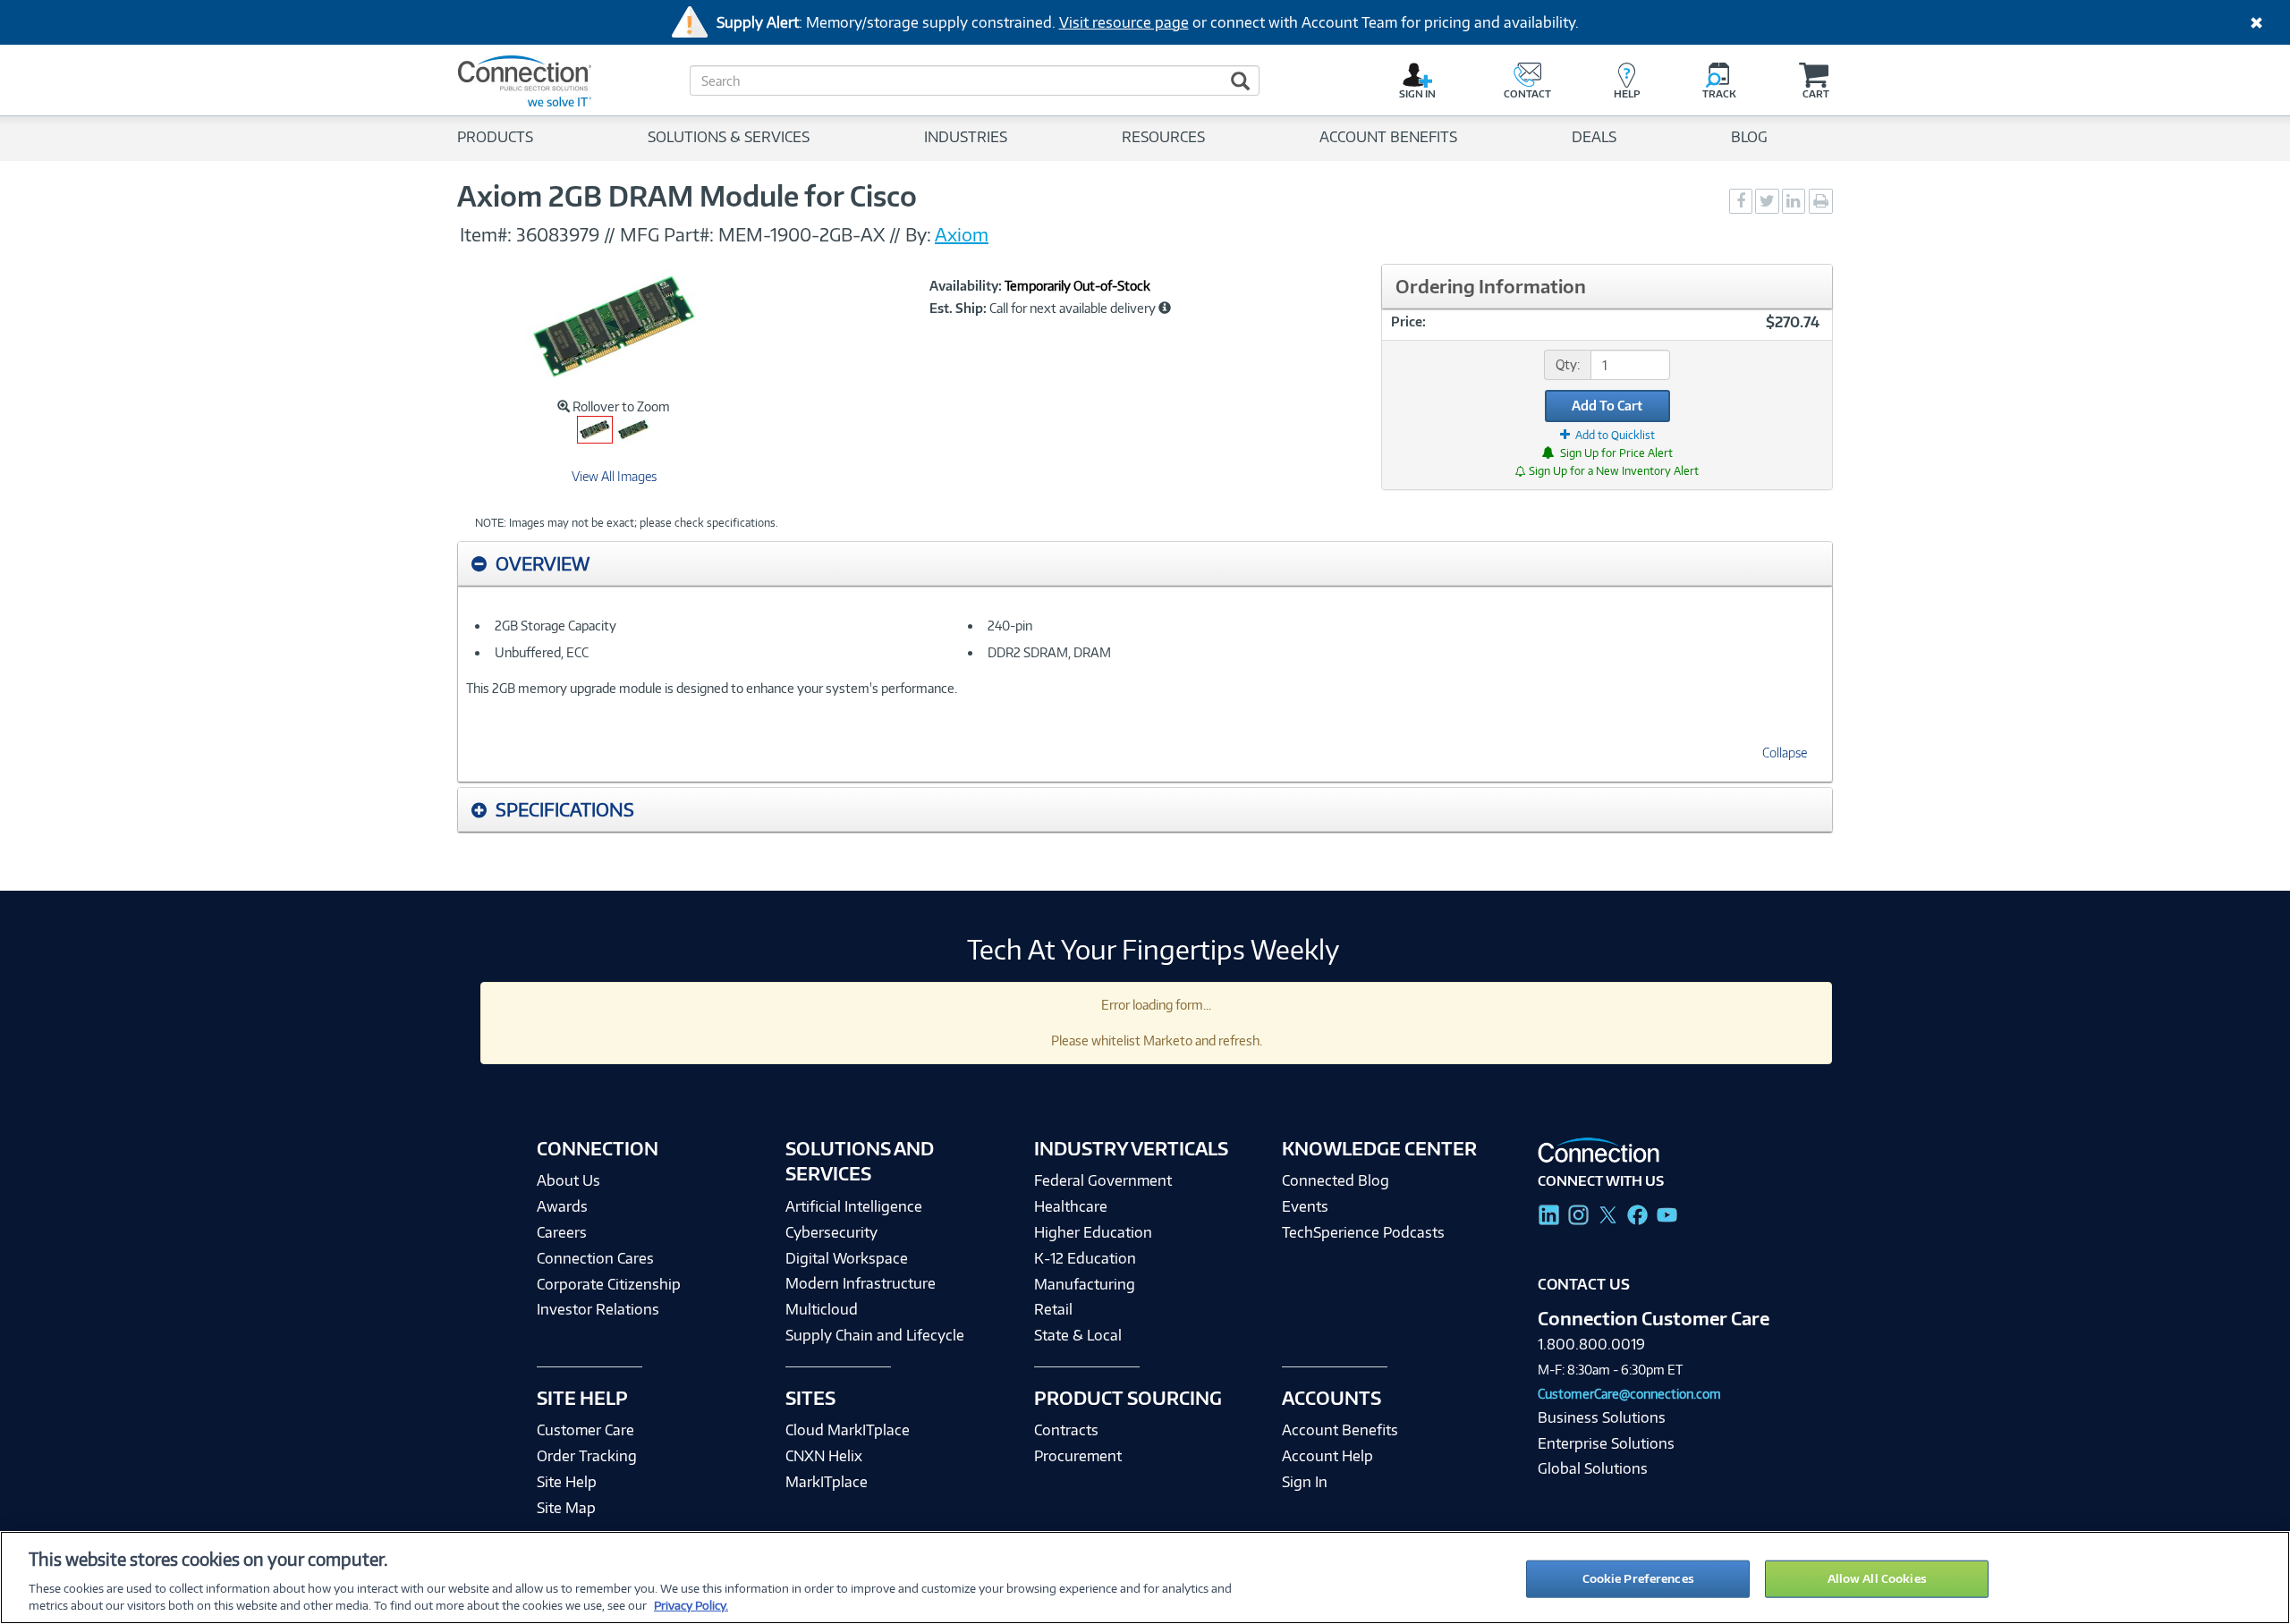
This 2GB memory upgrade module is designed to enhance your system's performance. (712, 688)
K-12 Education (1085, 1258)
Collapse (1785, 753)
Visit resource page (1124, 22)
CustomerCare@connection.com (1629, 1394)
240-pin (1010, 626)
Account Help (1327, 1456)
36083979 (558, 234)
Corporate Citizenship (609, 1284)
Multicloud (822, 1309)
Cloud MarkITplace (848, 1430)
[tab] (1145, 564)
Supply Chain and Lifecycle (875, 1335)
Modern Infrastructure (861, 1283)
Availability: (966, 286)
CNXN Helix (824, 1456)
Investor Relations (598, 1309)
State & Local (1078, 1335)
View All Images (614, 476)
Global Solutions (1593, 1468)
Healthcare (1071, 1206)
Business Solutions (1602, 1417)
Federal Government (1103, 1180)
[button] (1165, 308)
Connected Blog (1336, 1180)
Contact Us (1584, 1284)
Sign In (1305, 1482)
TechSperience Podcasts (1363, 1232)
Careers (562, 1232)
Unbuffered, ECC (542, 652)
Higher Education (1093, 1232)
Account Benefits (1340, 1430)
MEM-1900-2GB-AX (801, 234)
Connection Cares (595, 1258)
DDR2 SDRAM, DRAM (1049, 652)
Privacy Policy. (691, 1605)
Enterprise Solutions (1606, 1443)
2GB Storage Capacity (556, 626)
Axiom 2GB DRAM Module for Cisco (687, 196)
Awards (562, 1206)
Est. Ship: (958, 309)
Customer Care (585, 1430)
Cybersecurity (831, 1232)
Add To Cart (1607, 406)
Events (1305, 1206)
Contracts (1066, 1430)
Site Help (567, 1482)
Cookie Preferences (1638, 1578)
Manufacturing (1085, 1284)
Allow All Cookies (1877, 1578)
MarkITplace (827, 1482)
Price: (1408, 321)
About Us (568, 1180)
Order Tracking (587, 1456)
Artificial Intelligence (854, 1206)
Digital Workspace (847, 1258)
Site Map (566, 1508)
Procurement (1078, 1456)
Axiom (962, 234)
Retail (1053, 1309)
